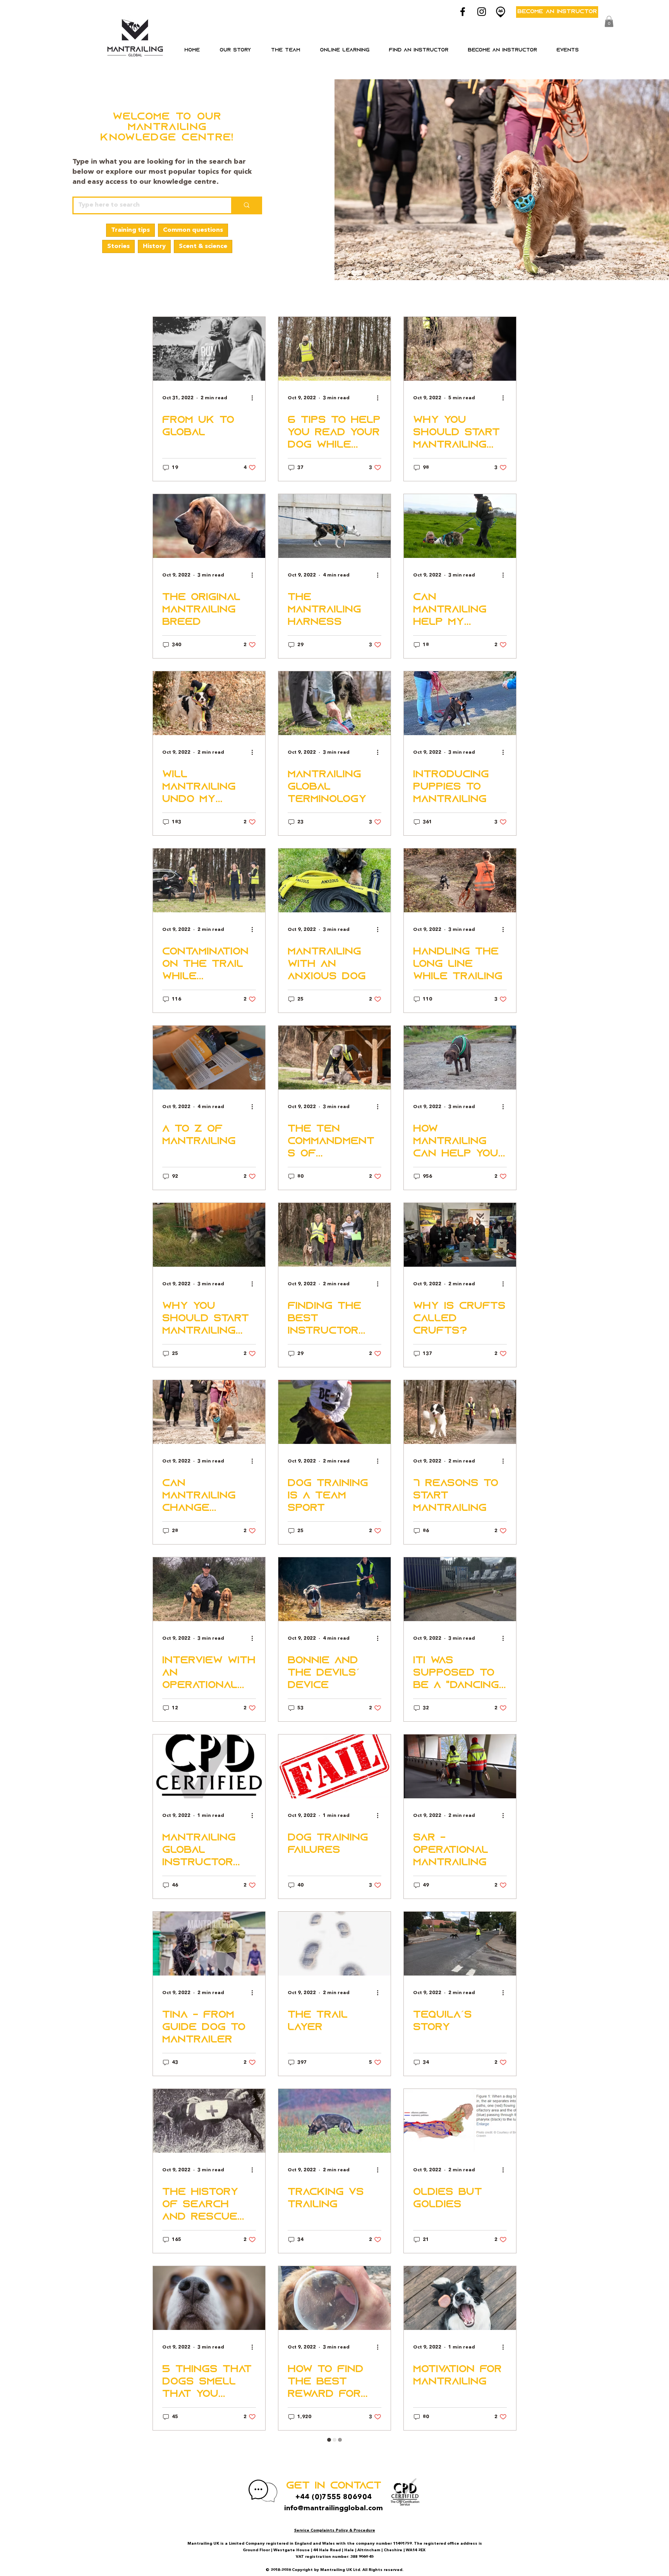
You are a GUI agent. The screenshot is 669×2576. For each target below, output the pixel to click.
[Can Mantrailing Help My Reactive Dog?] (460, 526)
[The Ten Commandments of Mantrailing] (334, 1058)
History (154, 246)
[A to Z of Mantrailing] (209, 1058)
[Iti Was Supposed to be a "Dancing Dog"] (460, 1589)
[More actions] (255, 398)
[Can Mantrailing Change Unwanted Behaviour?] (209, 1412)
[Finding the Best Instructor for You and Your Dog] (334, 1235)
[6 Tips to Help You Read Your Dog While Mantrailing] (334, 349)
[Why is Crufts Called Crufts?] (460, 1235)
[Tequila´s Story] (460, 1944)
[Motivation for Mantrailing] (460, 2298)
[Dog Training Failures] (334, 1766)
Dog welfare (397, 295)
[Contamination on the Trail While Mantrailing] (209, 880)
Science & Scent (326, 295)
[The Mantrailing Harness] (334, 526)
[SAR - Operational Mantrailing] (460, 1766)
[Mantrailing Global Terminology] (334, 703)
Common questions (193, 230)
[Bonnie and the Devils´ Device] (334, 1589)
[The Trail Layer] (334, 1944)
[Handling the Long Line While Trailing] (460, 880)
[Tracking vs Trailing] (334, 2121)
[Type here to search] (246, 205)
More (446, 295)
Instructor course (242, 295)
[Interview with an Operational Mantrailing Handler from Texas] (209, 1589)
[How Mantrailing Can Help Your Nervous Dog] (460, 1058)
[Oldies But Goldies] (460, 2121)
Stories (118, 246)
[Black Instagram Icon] (482, 12)
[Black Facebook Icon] (463, 12)
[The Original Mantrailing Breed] (209, 526)
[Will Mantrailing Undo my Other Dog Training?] (209, 703)
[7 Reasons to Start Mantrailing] (460, 1412)
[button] (344, 50)
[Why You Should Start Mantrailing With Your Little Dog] (460, 349)
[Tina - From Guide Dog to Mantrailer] (209, 1944)
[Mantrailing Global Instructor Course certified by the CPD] (209, 1766)
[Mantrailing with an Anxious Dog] (334, 880)
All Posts (171, 295)
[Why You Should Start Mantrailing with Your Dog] (209, 1235)
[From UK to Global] (209, 349)
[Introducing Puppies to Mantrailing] (460, 703)
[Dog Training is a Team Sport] (334, 1412)
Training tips (130, 230)
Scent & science (203, 246)
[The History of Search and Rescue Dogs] (209, 2121)
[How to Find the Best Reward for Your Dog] (334, 2298)
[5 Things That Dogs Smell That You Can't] (209, 2298)
